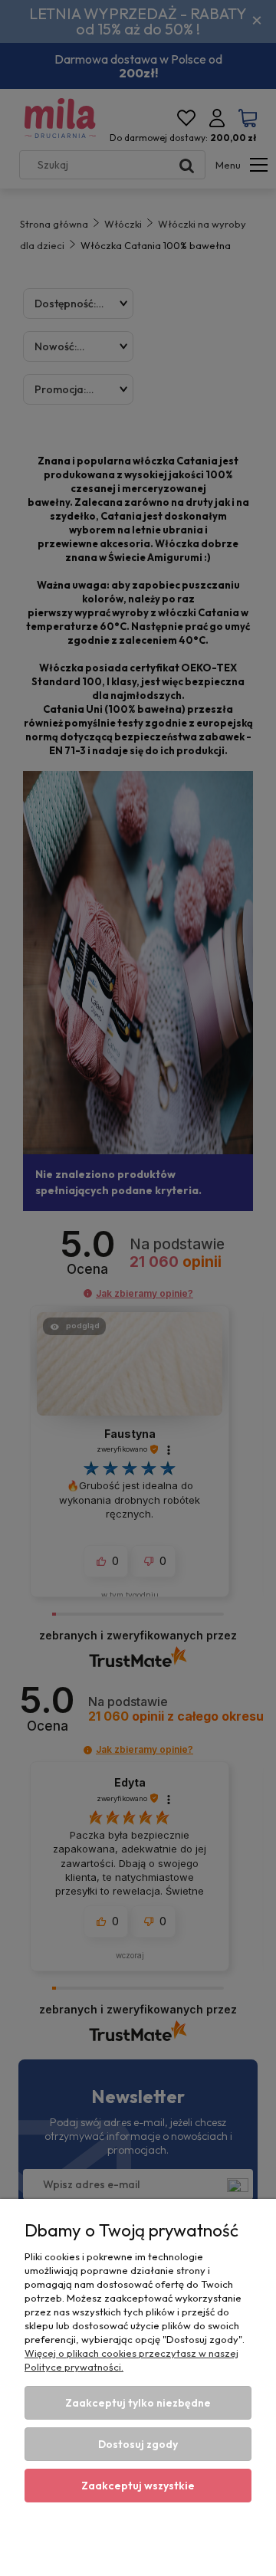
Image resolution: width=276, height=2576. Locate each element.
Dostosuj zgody (138, 2444)
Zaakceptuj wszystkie (138, 2486)
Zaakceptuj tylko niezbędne (138, 2403)
